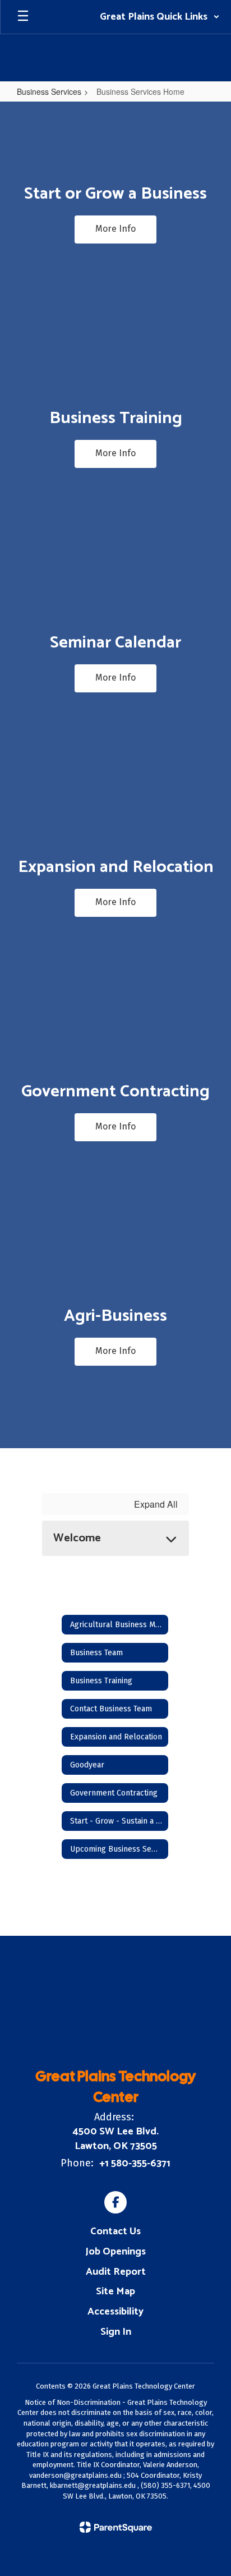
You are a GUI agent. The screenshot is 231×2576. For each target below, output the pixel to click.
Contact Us (115, 2231)
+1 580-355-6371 (135, 2164)
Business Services (49, 91)
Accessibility (115, 2312)
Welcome (77, 1538)
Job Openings (115, 2252)
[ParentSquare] (116, 2527)
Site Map (115, 2292)
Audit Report (116, 2272)
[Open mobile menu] (23, 17)
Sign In (116, 2332)
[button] (160, 17)
